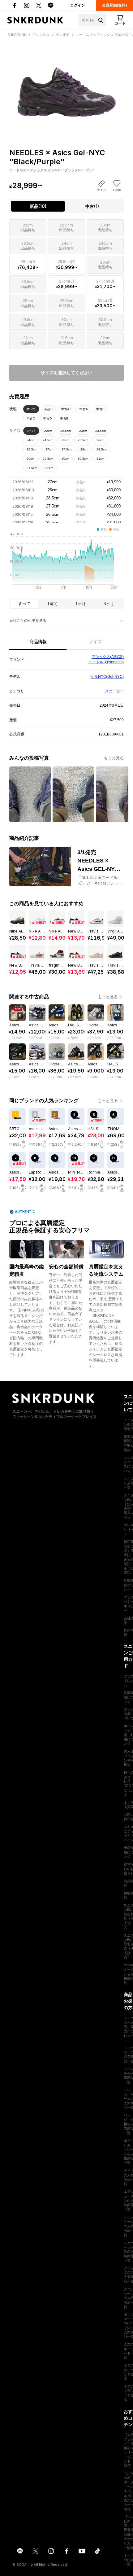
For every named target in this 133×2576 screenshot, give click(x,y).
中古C (31, 418)
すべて (31, 409)
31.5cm (32, 468)
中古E (64, 418)
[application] (66, 563)
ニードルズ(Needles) (106, 662)
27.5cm (67, 449)
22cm (48, 431)
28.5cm (102, 449)
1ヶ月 (81, 604)
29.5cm (48, 459)
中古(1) (92, 206)
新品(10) (38, 206)
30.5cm (83, 459)
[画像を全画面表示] (66, 82)
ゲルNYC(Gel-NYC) (107, 677)
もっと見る (114, 758)
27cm (49, 449)
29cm (30, 459)
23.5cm (101, 431)
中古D (47, 418)
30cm (65, 459)
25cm (65, 440)
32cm (49, 468)
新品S (48, 409)
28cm (84, 449)
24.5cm (48, 440)
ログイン (78, 5)
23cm (83, 431)
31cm (100, 459)
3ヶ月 (109, 604)
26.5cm (32, 449)
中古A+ (66, 409)
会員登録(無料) (114, 5)
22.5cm (66, 431)
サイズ (95, 642)
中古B (100, 409)
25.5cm (83, 440)
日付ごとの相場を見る (28, 621)
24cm (30, 440)
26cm (100, 440)
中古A (84, 409)
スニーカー (114, 691)
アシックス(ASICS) (108, 657)
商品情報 (38, 642)
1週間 (52, 604)
